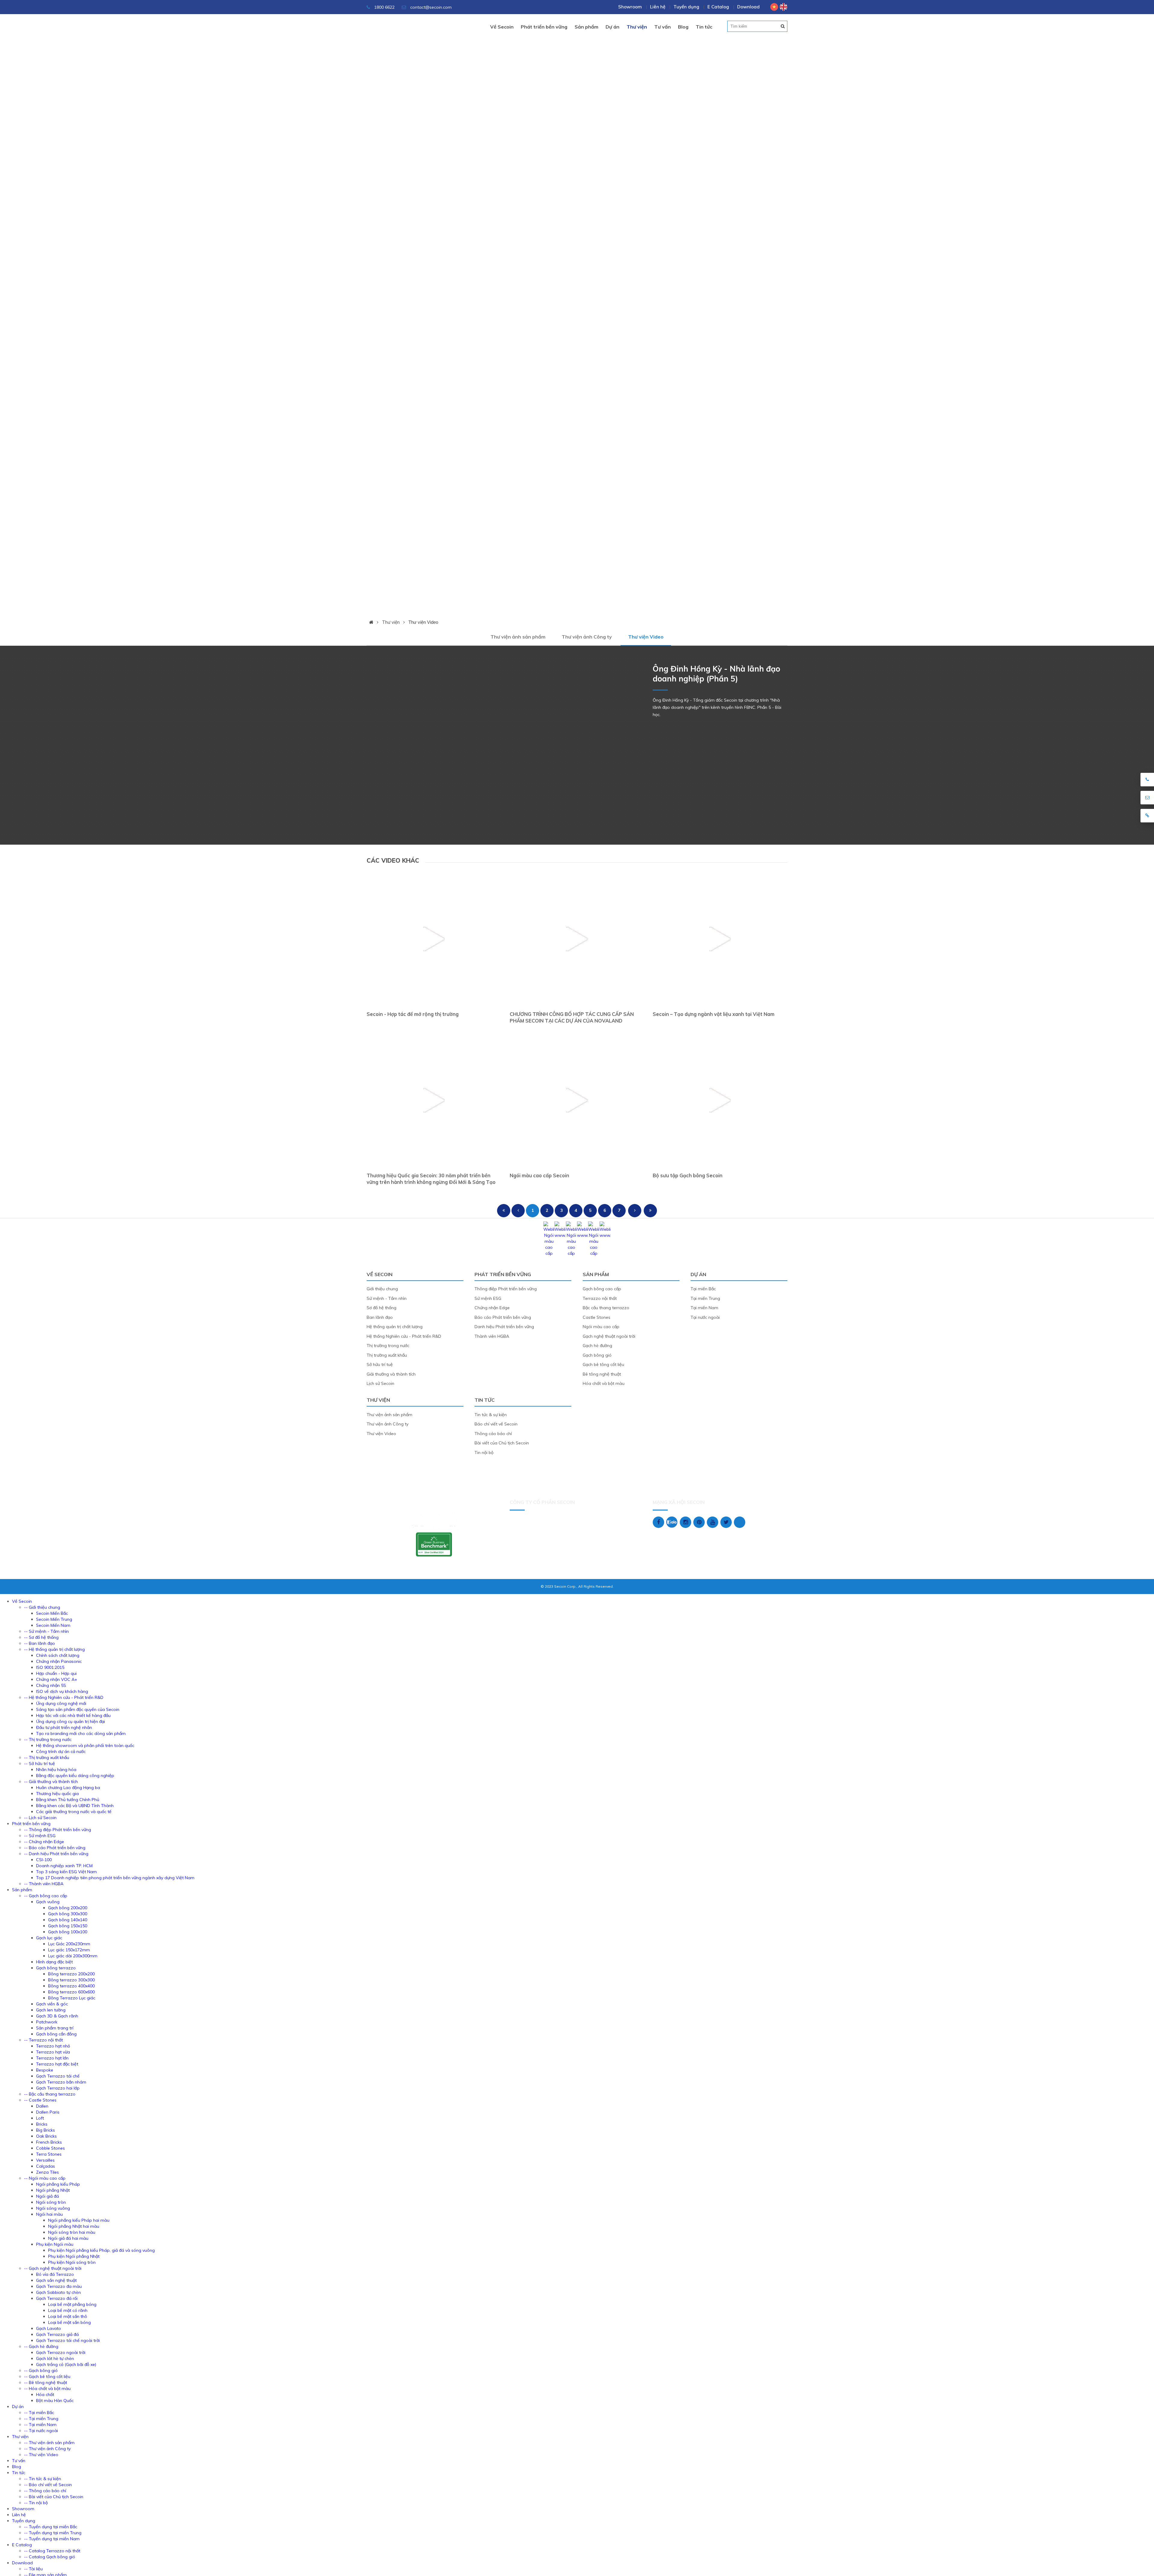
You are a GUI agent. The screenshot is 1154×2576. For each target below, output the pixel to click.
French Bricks (49, 2142)
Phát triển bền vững (544, 27)
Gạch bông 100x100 (68, 1932)
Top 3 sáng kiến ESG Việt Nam (66, 1872)
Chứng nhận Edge (492, 1308)
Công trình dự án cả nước (61, 1751)
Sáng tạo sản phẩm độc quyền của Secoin (78, 1709)
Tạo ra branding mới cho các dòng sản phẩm (81, 1733)
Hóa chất (45, 2395)
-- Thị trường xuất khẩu (47, 1757)
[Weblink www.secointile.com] (560, 1235)
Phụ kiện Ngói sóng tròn (72, 2262)
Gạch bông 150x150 (68, 1926)
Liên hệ (658, 7)
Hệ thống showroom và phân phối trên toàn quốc (85, 1745)
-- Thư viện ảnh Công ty (47, 2449)
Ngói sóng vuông (53, 2208)
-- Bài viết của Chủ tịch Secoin (54, 2497)
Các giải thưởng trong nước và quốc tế (74, 1812)
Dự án (612, 27)
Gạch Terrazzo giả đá (57, 2334)
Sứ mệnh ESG (488, 1298)
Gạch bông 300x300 (68, 1914)
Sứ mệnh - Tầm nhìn (387, 1298)
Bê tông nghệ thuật (602, 1374)
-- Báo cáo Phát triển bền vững (55, 1848)
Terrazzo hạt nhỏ (53, 2046)
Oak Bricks (46, 2136)
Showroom (630, 7)
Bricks (42, 2124)
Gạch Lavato (49, 2328)
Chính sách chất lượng (58, 1655)
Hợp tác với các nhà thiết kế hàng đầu (73, 1715)
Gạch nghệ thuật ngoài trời (609, 1336)
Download (748, 7)
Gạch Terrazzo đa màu (59, 2286)
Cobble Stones (50, 2148)
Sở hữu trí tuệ (380, 1364)
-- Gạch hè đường (41, 2346)
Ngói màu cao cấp (601, 1327)
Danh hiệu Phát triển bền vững (504, 1327)
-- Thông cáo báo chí (45, 2491)
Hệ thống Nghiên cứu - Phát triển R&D (404, 1336)
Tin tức (704, 27)
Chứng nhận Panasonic (59, 1661)
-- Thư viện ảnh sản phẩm (49, 2443)
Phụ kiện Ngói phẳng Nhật (74, 2256)
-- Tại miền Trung (41, 2419)
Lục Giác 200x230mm (69, 1944)
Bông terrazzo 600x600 (71, 1992)
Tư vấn (662, 27)
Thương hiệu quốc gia (57, 1794)
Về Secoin (502, 27)
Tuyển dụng (686, 7)
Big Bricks (46, 2130)
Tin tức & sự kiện (491, 1415)
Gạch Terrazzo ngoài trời (61, 2352)
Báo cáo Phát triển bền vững (503, 1317)
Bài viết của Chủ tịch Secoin (502, 1443)
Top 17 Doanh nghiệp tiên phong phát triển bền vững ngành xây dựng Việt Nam (115, 1878)
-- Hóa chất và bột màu (47, 2389)
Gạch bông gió (597, 1355)
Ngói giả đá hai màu (68, 2238)
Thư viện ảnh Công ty (587, 637)
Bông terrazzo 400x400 (71, 1986)
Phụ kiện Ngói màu (55, 2244)
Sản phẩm (586, 27)
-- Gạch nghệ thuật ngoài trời (53, 2268)
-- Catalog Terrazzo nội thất (52, 2551)
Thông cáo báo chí (493, 1434)
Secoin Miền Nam (53, 1625)
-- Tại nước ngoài (41, 2431)
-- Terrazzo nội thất (43, 2040)
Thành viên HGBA (492, 1336)
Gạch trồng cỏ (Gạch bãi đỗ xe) (66, 2364)
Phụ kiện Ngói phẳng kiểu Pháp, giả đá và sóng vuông (101, 2250)
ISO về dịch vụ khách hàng (62, 1691)
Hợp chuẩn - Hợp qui (56, 1673)
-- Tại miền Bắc (39, 2413)
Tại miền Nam (704, 1308)
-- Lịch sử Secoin (40, 1818)
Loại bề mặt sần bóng (69, 2322)
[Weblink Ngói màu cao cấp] (549, 1253)
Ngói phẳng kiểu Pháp (58, 2184)
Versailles (45, 2160)
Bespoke (45, 2070)
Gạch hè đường (597, 1346)
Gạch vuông (48, 1902)
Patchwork (47, 2022)
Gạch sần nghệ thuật (56, 2280)
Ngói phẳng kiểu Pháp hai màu (79, 2220)
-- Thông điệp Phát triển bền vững (58, 1830)
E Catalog (718, 7)
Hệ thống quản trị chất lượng (395, 1327)
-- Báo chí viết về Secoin (48, 2485)
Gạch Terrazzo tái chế (58, 2076)
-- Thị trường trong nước (48, 1739)
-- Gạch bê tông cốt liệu (47, 2376)
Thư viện (637, 27)
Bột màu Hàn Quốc (55, 2401)
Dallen (42, 2106)
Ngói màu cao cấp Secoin (539, 1175)
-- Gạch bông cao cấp (46, 1896)
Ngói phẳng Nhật (53, 2190)
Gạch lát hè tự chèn (55, 2358)
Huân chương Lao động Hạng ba (68, 1788)
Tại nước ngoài (705, 1317)
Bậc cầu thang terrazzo (606, 1308)
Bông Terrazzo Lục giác (72, 1998)
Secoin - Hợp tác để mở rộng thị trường (413, 1014)
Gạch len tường (51, 2010)
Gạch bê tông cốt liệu (603, 1364)
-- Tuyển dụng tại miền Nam (52, 2539)
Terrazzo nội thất (600, 1298)
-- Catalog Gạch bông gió (50, 2557)
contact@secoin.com (431, 7)
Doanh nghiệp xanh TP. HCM (64, 1866)
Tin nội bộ (484, 1453)
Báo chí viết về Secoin (496, 1424)
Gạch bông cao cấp (602, 1289)
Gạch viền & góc (52, 2004)
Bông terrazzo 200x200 (71, 1974)
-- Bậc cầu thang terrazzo (50, 2094)
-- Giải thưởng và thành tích (51, 1782)
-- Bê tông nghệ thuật (46, 2382)
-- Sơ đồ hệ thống (41, 1637)
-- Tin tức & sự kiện (43, 2479)
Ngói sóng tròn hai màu (72, 2232)
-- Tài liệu (33, 2569)
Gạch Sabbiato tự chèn (58, 2292)
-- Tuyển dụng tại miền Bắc (51, 2527)
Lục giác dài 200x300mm (73, 1956)
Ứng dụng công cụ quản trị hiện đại (70, 1721)
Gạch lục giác (49, 1938)
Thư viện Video (423, 622)
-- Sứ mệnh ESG (40, 1836)
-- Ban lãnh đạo (40, 1643)
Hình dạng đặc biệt (54, 1962)
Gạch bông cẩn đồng (56, 2034)
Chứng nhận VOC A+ (57, 1679)
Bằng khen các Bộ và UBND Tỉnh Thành (75, 1806)
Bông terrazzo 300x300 (71, 1980)
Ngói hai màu (49, 2214)
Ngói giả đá (47, 2196)
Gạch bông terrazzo (56, 1968)
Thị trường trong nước (388, 1346)
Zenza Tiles (47, 2172)
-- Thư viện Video (41, 2455)
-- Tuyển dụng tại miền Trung (53, 2533)
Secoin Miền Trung (54, 1619)
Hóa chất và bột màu (604, 1383)
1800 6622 (384, 7)
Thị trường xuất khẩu (387, 1355)
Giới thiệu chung (382, 1289)
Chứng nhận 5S (51, 1685)
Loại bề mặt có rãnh (68, 2310)
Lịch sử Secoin (380, 1383)
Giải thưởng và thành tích (391, 1374)
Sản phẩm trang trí (55, 2028)
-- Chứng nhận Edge (44, 1842)
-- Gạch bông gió (41, 2370)
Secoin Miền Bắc (52, 1613)
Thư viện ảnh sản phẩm (518, 637)
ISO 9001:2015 (50, 1667)
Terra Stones (49, 2154)
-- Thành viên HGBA (44, 1884)
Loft (40, 2118)
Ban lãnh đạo (380, 1317)
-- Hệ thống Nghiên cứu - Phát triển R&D (64, 1697)
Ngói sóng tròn (51, 2202)
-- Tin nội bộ (36, 2503)
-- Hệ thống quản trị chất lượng (54, 1649)
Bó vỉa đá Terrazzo (55, 2274)
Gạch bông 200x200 (68, 1908)
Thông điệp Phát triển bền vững (506, 1289)
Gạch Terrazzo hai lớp (58, 2088)
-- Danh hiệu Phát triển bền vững (56, 1854)
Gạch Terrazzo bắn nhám (61, 2082)
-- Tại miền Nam (40, 2425)
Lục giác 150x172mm (69, 1950)
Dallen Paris (48, 2112)
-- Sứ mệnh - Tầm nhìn (46, 1631)
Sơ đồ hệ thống (382, 1308)
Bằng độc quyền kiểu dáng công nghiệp (75, 1776)
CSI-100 (44, 1860)
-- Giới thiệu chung (42, 1607)
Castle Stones (597, 1317)
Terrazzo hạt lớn (52, 2058)
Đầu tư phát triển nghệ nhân (64, 1727)
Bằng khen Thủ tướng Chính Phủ (68, 1800)
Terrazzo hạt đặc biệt (57, 2064)
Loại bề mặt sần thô (68, 2316)
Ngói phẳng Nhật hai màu (74, 2226)
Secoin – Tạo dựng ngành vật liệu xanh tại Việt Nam (714, 1014)
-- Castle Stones (40, 2100)
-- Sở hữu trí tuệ (40, 1764)
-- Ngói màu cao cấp (45, 2178)
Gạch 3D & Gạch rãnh (57, 2016)
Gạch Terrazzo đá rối (57, 2298)
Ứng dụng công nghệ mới (61, 1703)
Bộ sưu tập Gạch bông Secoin (688, 1175)
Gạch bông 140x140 (68, 1920)
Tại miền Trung (705, 1298)
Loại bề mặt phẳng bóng (72, 2304)
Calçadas (46, 2166)
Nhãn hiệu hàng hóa (56, 1770)
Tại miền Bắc (703, 1289)
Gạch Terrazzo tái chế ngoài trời (68, 2340)
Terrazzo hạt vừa (53, 2052)
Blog (683, 27)
